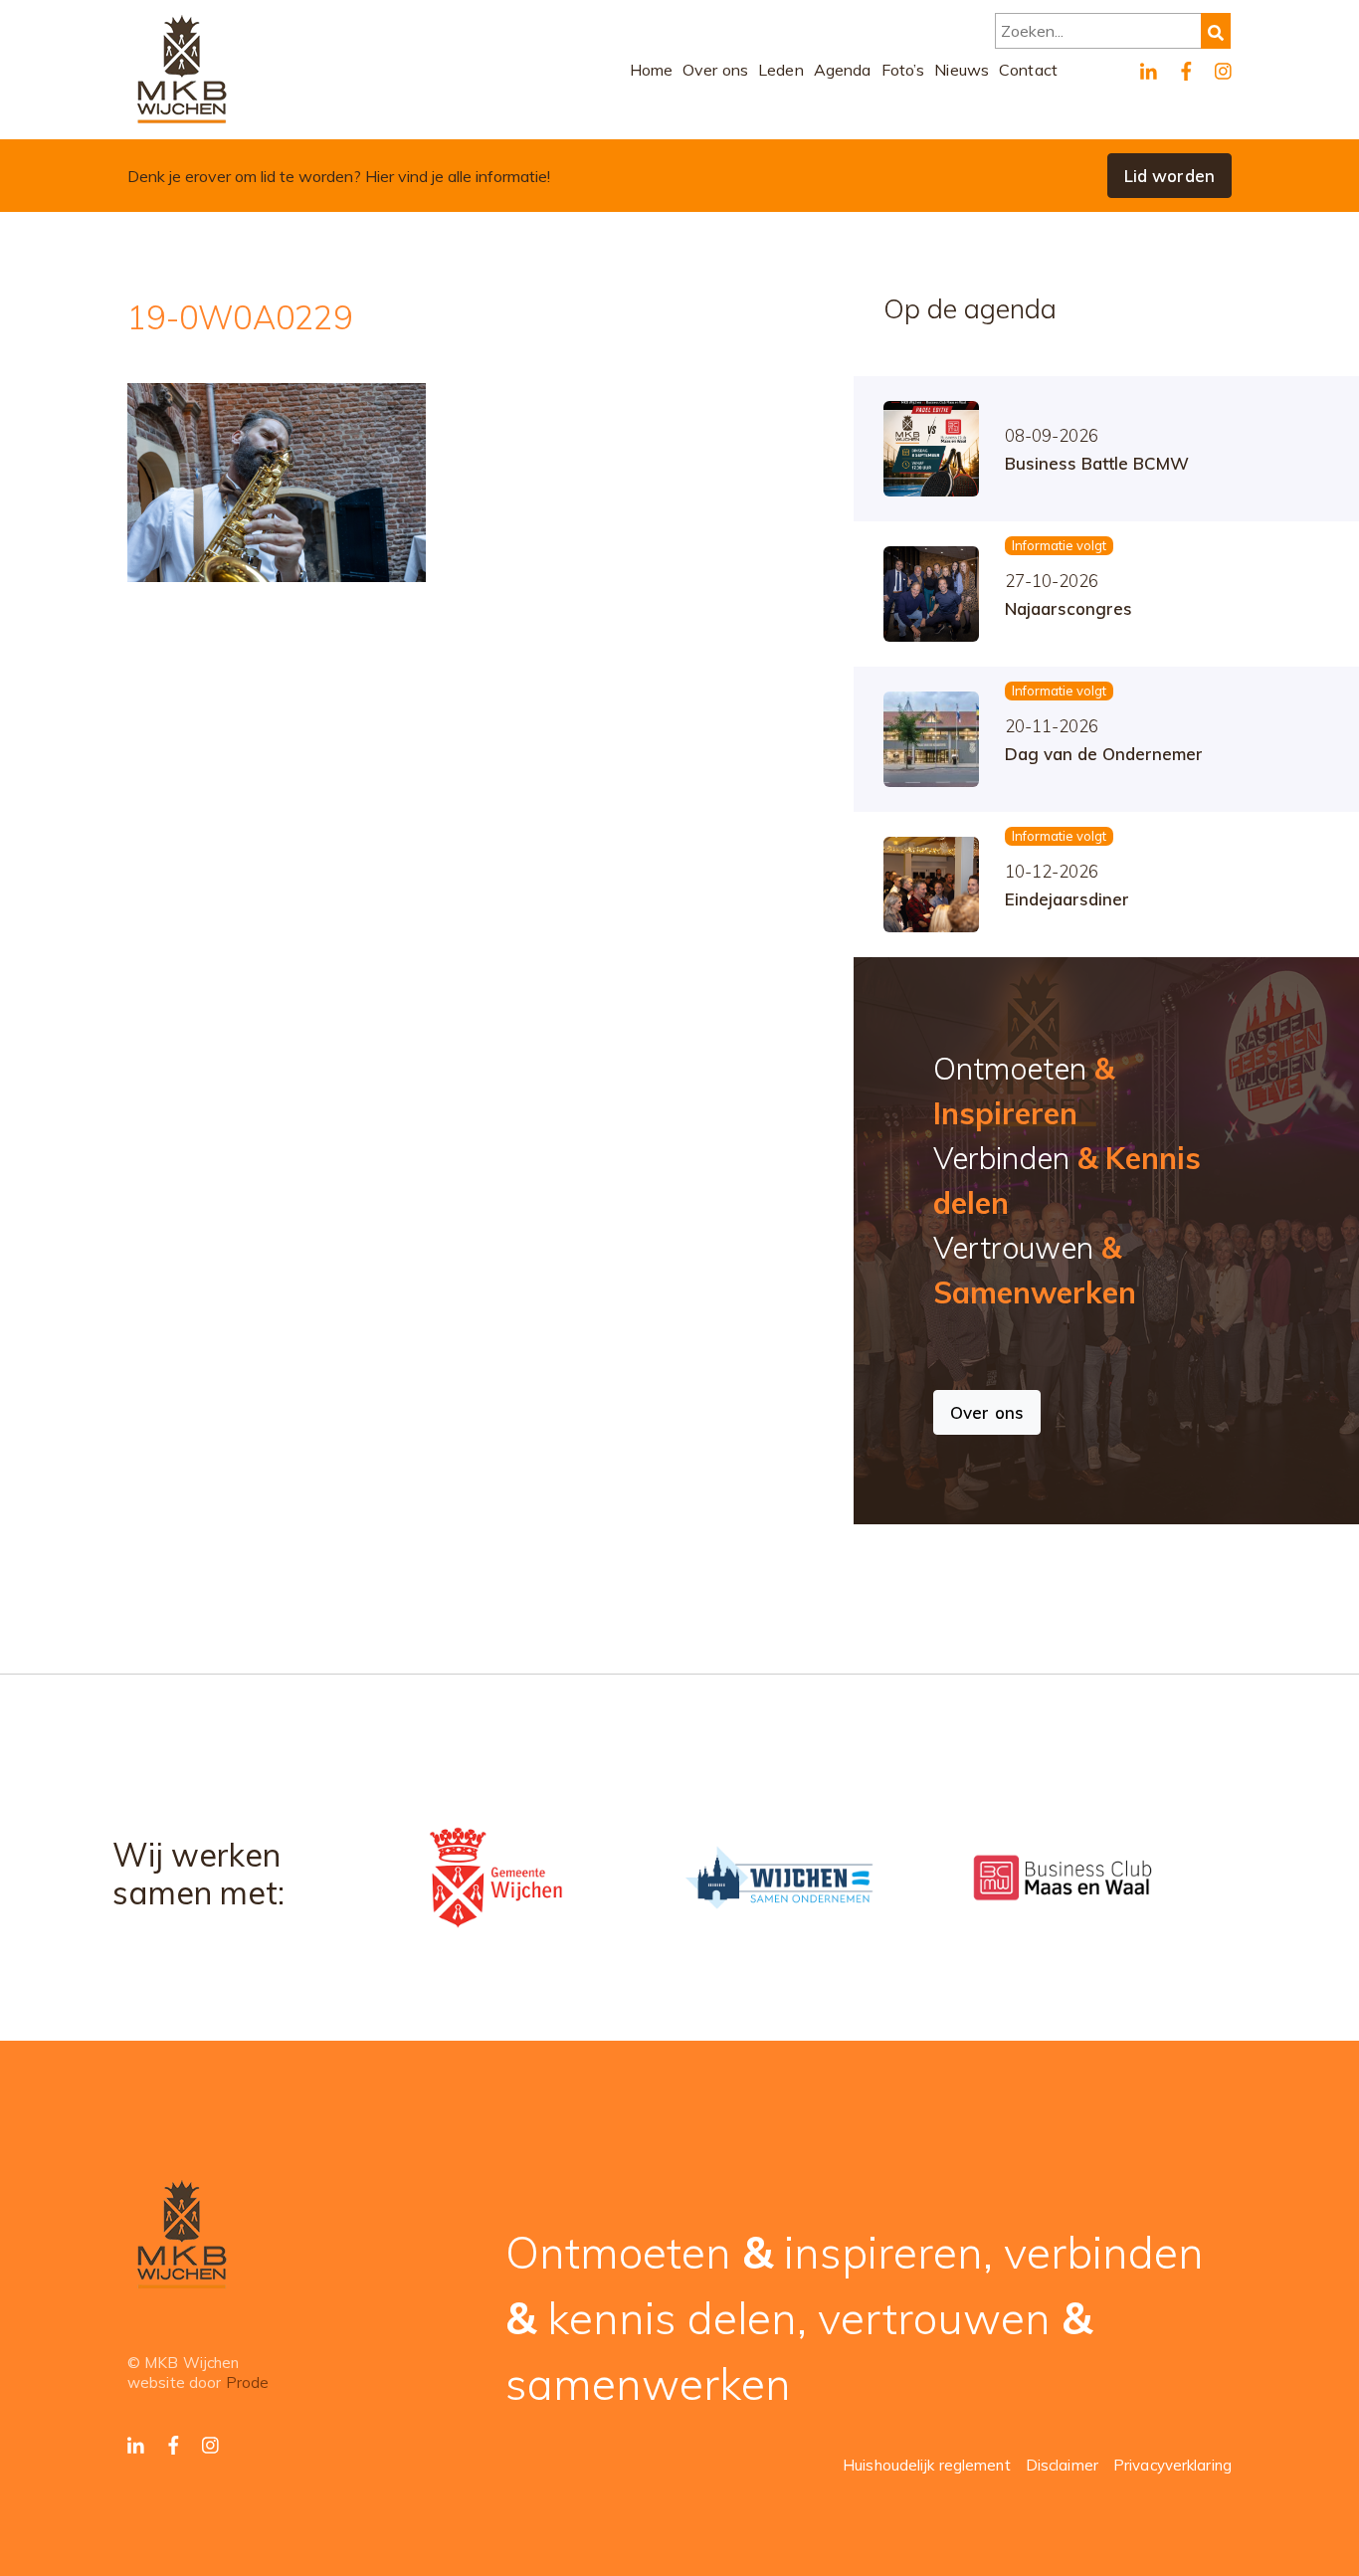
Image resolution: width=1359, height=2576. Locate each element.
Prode (248, 2382)
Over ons (715, 70)
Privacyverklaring (1172, 2465)
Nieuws (962, 70)
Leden (781, 70)
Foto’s (903, 70)
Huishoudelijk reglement (927, 2465)
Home (652, 70)
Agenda (843, 70)
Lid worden (1169, 176)
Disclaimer (1062, 2465)
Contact (1028, 70)
